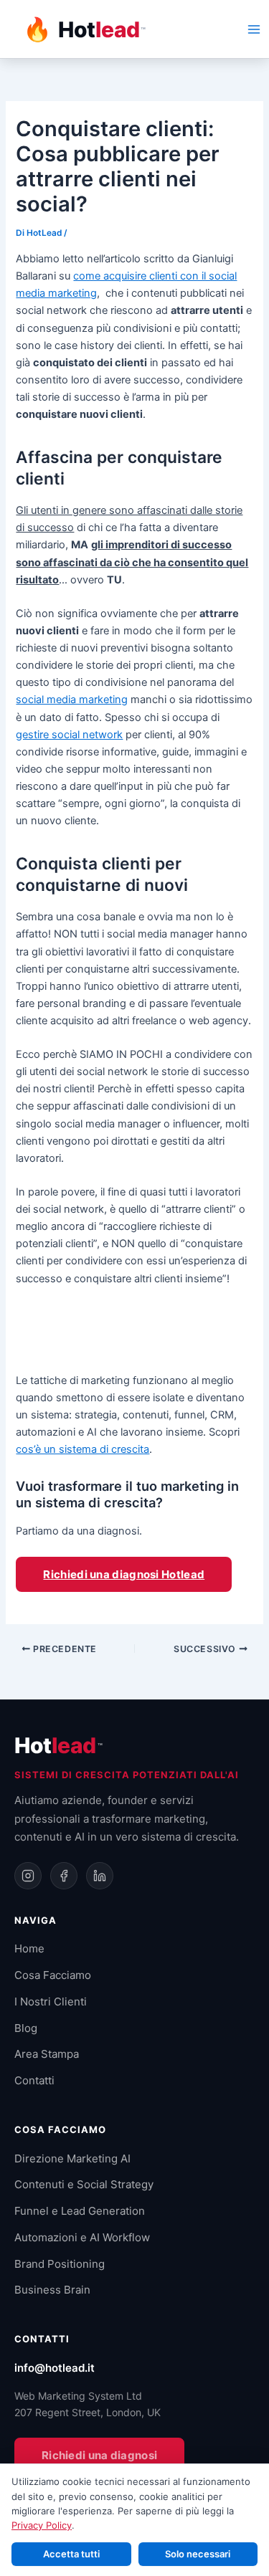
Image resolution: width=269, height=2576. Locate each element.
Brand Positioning (60, 2264)
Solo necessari (198, 2554)
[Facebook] (64, 1876)
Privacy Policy (42, 2525)
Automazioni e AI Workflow (82, 2237)
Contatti (34, 2080)
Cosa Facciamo (53, 1975)
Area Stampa (47, 2054)
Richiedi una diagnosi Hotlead (124, 1574)
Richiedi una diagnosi (99, 2455)
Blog (26, 2028)
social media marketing (72, 700)
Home (29, 1948)
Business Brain (52, 2290)
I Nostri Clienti (51, 2002)
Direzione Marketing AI (72, 2158)
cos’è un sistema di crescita (82, 1449)
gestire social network (69, 735)
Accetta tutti (71, 2554)
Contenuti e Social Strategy (84, 2184)
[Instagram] (28, 1876)
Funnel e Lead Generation (80, 2211)
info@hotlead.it (55, 2368)
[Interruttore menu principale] (254, 29)
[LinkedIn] (100, 1876)
